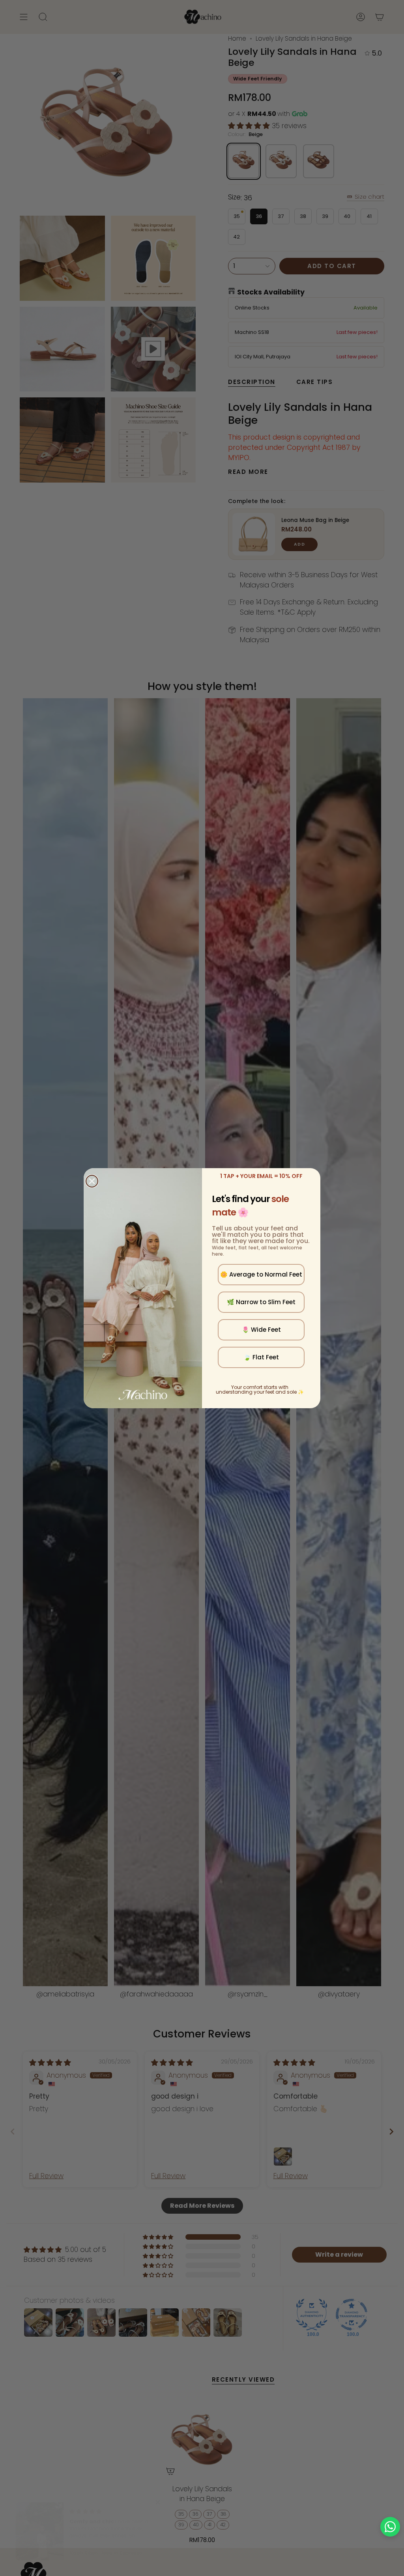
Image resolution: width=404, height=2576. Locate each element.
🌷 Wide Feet (261, 1330)
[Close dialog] (92, 1181)
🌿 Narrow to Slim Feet (261, 1302)
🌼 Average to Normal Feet (261, 1274)
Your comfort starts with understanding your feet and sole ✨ (260, 1390)
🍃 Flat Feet (261, 1357)
